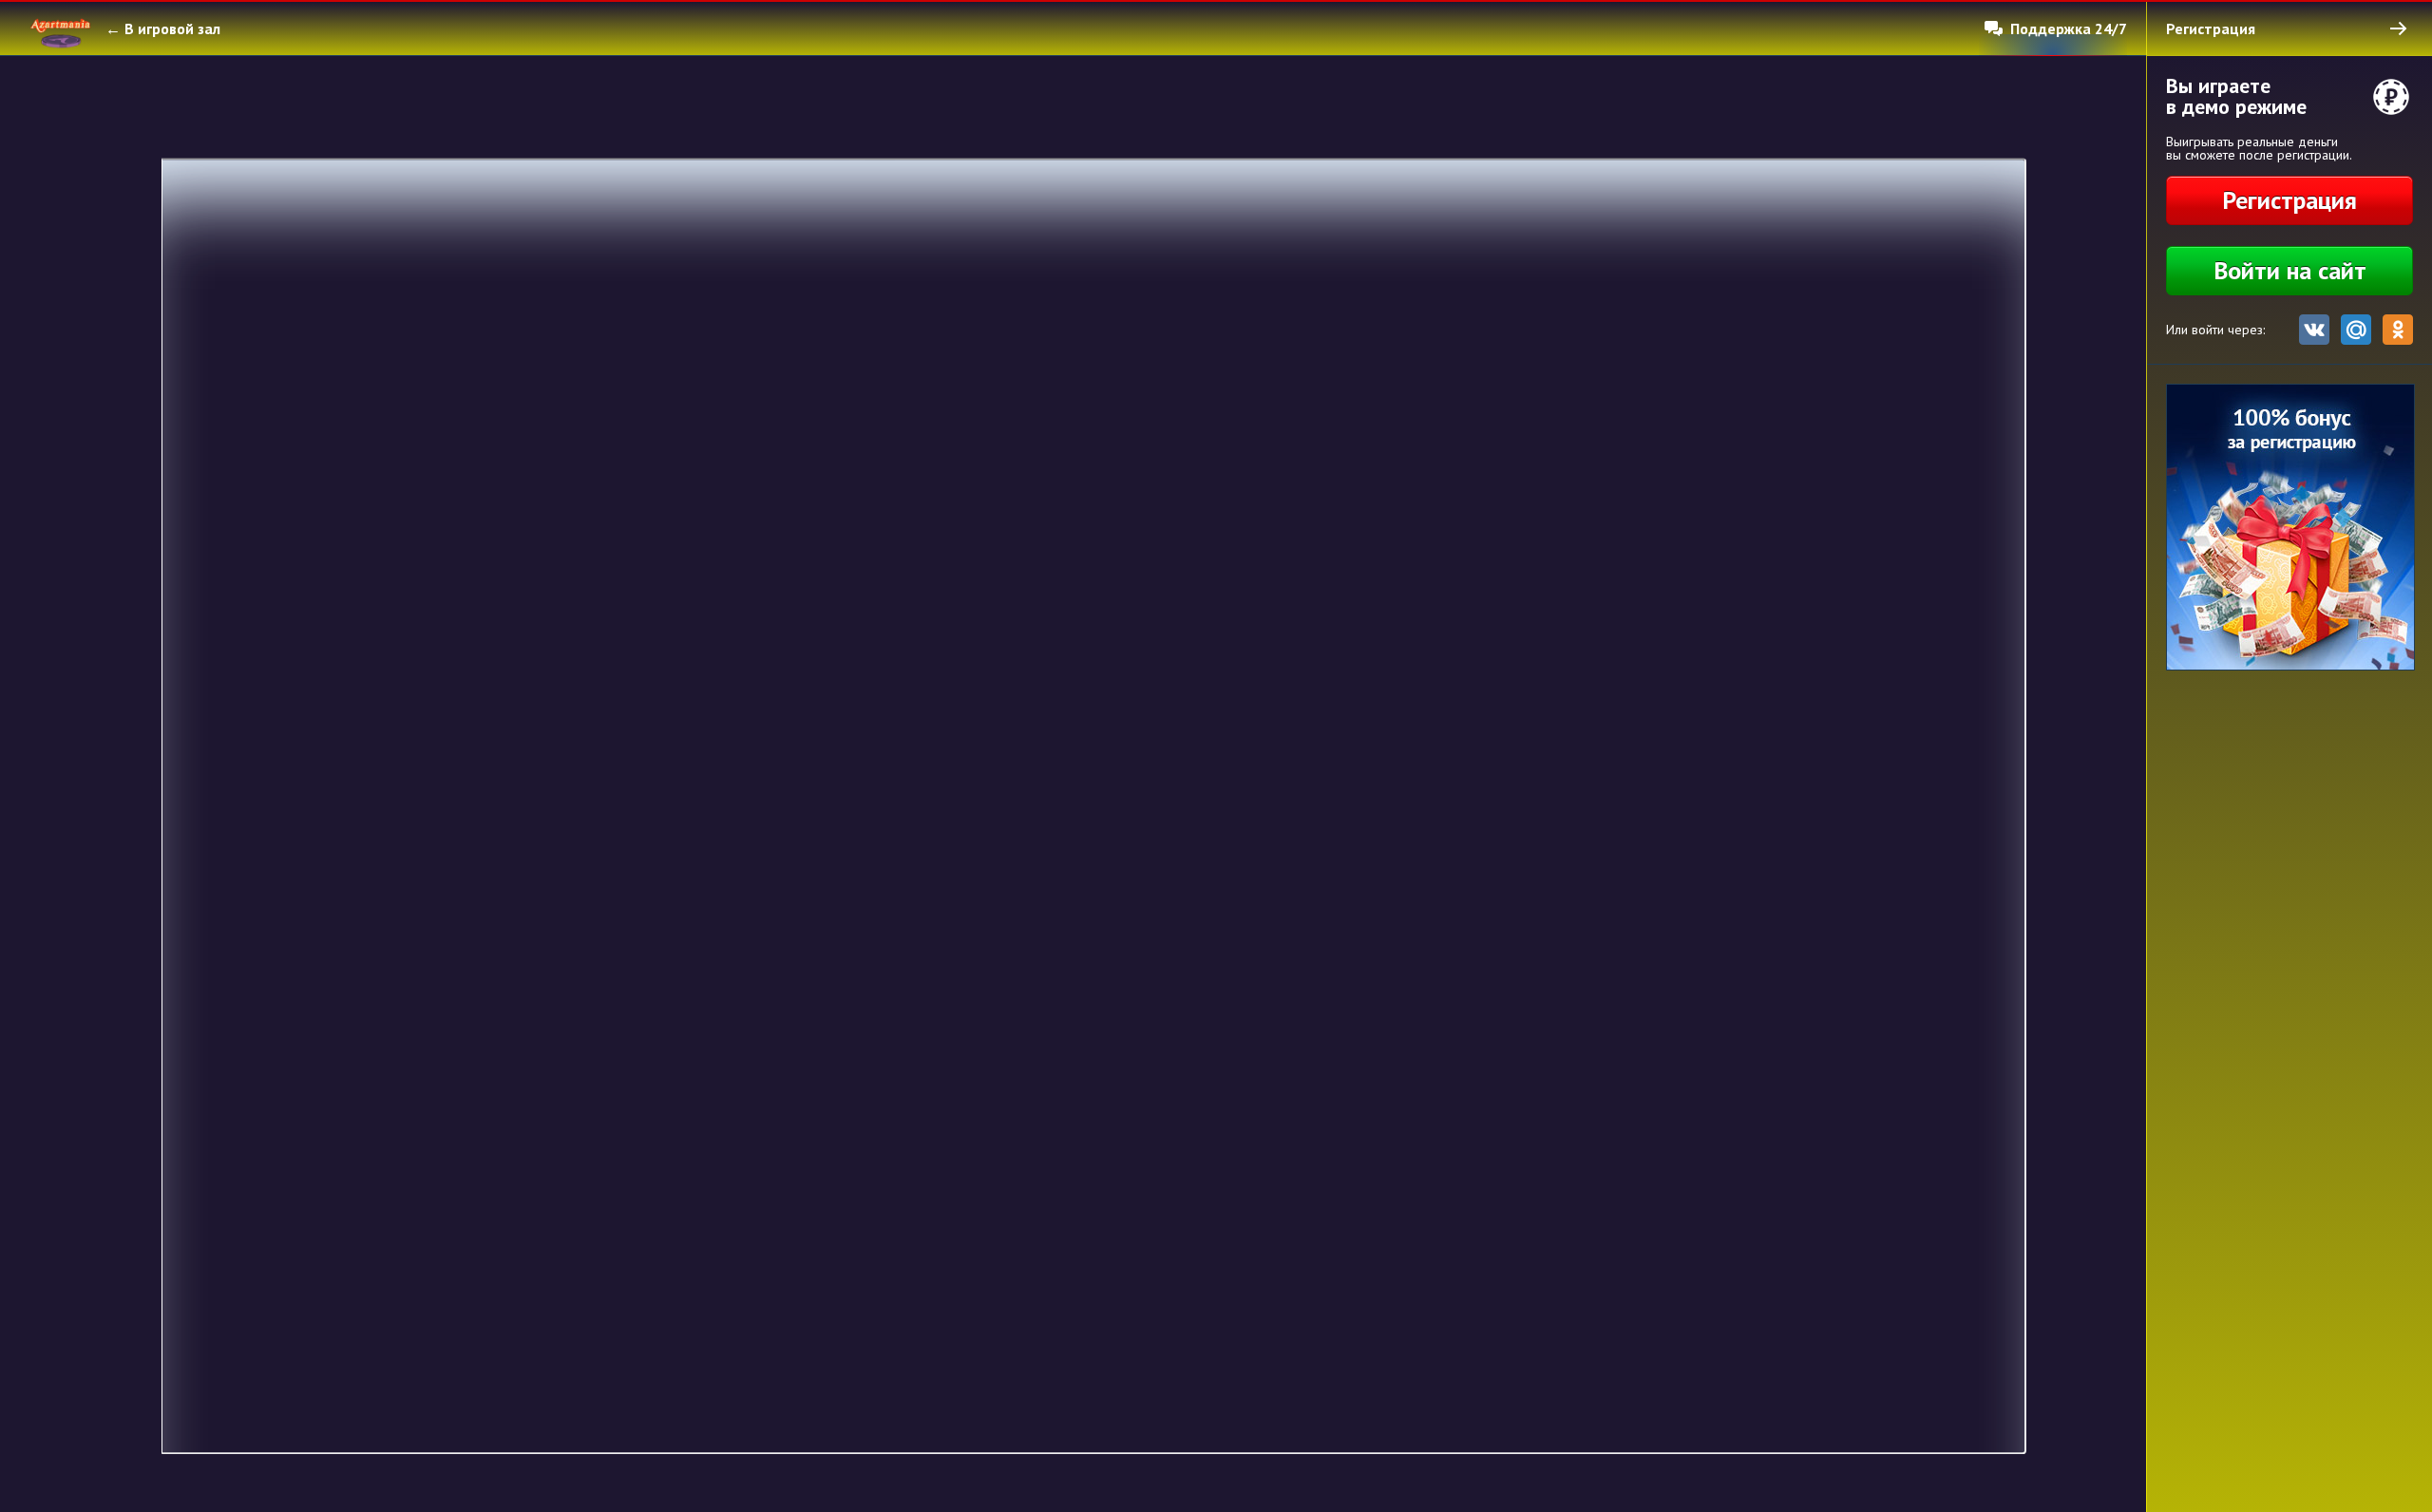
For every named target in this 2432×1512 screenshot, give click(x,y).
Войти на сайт (2290, 270)
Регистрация (2289, 200)
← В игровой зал (163, 28)
